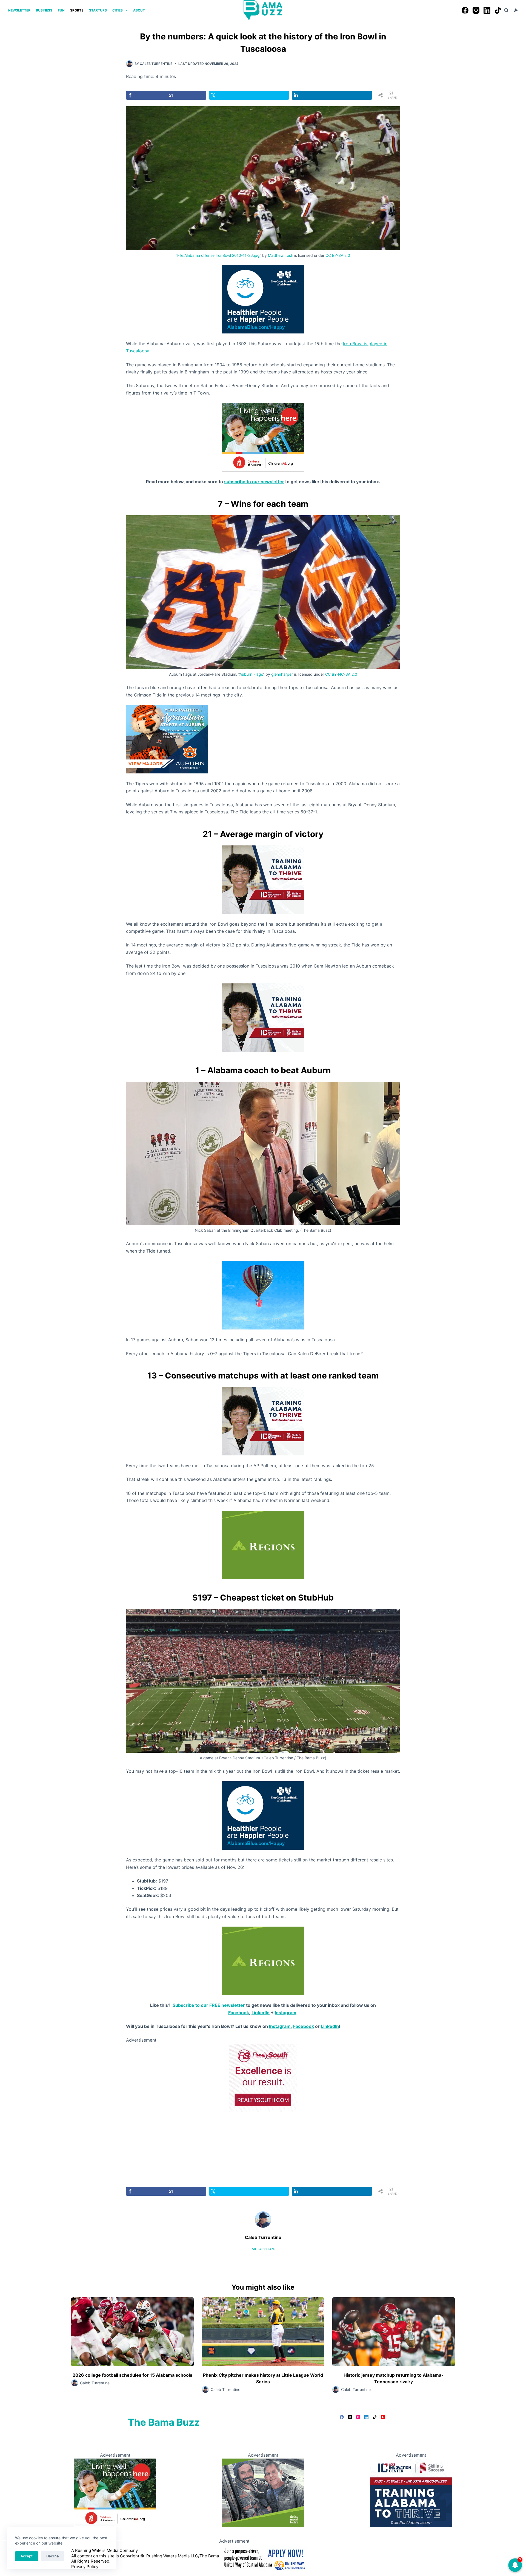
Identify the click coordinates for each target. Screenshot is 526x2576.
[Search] (506, 10)
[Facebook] (465, 10)
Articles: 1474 (263, 2249)
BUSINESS (44, 10)
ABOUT (139, 10)
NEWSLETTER (19, 10)
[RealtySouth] (263, 2077)
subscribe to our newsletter (254, 482)
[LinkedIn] (487, 10)
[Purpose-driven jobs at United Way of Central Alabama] (263, 2558)
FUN (61, 10)
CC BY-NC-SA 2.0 (341, 674)
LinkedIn (261, 2013)
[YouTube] (383, 2417)
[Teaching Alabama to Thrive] (263, 879)
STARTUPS (98, 10)
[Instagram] (476, 10)
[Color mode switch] (516, 10)
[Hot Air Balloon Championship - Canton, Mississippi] (263, 1295)
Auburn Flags (251, 674)
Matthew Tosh (281, 255)
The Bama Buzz (164, 2422)
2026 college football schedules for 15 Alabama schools (132, 2375)
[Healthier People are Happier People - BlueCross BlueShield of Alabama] (263, 299)
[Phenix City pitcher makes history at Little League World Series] (263, 2332)
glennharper (282, 674)
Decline (53, 2556)
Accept (27, 2556)
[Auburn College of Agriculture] (167, 739)
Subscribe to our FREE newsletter (209, 2005)
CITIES (118, 10)
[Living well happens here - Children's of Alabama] (263, 437)
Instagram (286, 2013)
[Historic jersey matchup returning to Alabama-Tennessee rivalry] (394, 2332)
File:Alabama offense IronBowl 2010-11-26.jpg (218, 255)
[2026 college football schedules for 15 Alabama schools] (132, 2332)
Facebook (239, 2013)
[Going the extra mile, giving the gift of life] (263, 1544)
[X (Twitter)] (350, 2417)
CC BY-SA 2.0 (338, 255)
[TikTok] (498, 10)
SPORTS (77, 10)
